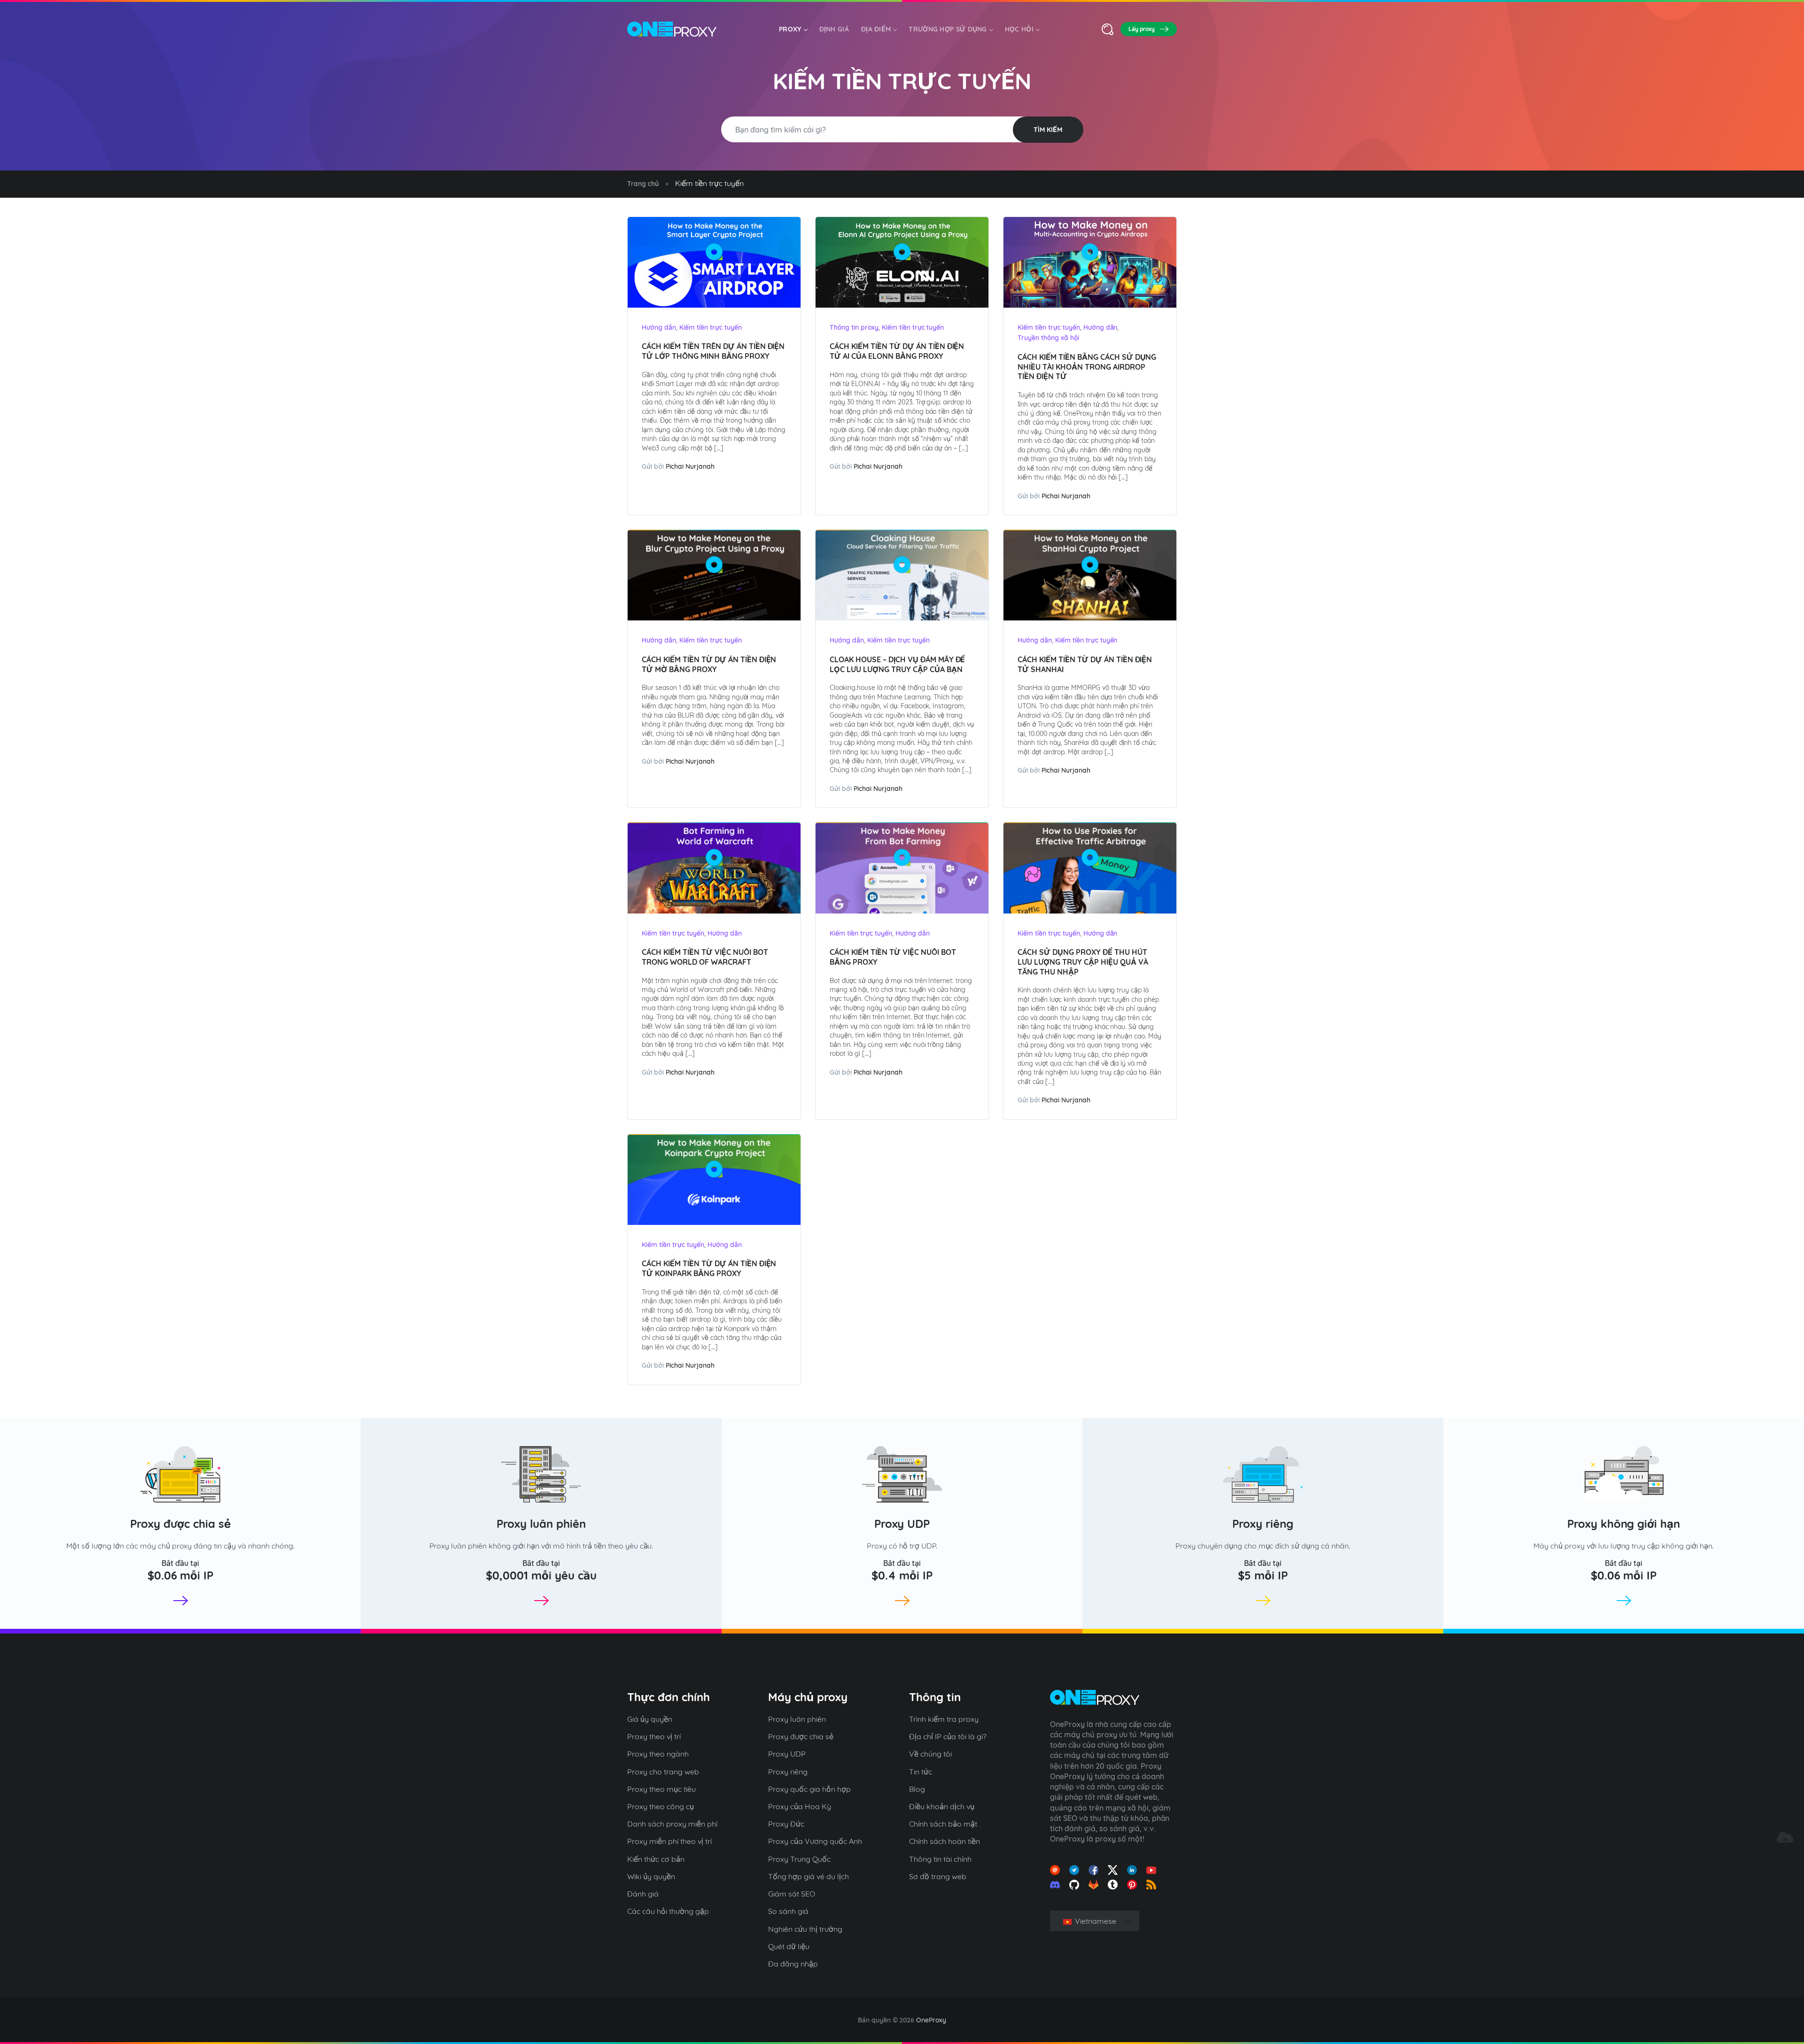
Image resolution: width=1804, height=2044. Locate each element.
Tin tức (921, 1772)
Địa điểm (876, 29)
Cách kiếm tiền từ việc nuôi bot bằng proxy (893, 957)
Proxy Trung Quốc (799, 1859)
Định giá (834, 29)
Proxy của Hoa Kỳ (800, 1806)
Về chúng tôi (930, 1754)
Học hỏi (1019, 29)
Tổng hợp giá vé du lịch (809, 1876)
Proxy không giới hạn (1624, 1524)
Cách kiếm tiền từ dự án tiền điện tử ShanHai (1085, 664)
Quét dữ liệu (789, 1946)
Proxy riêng (1263, 1524)
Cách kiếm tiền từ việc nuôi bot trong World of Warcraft (705, 957)
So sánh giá (788, 1911)
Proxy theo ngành (658, 1754)
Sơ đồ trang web (938, 1876)
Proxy (790, 29)
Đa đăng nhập (793, 1964)
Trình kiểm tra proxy (944, 1719)
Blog (917, 1789)
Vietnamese (1095, 1921)
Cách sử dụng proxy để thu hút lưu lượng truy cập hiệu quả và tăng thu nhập (1083, 962)
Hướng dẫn (659, 327)
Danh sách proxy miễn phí (672, 1824)
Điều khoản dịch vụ (942, 1806)
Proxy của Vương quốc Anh (815, 1841)
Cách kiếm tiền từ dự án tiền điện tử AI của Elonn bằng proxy (897, 351)
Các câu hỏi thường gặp (668, 1911)
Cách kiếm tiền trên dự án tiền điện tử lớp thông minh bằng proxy (713, 351)
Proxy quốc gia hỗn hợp (809, 1789)
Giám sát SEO (792, 1894)
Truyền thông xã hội (1048, 338)
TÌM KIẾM (1048, 130)
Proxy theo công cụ (661, 1806)
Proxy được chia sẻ (180, 1524)
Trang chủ (643, 184)
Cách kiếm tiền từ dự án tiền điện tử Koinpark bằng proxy (709, 1268)
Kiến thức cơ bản (656, 1859)
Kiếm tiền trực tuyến (711, 327)
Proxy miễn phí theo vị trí (669, 1841)
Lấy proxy (1142, 29)
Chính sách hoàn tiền (945, 1841)
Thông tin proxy (854, 327)
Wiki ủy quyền (651, 1876)
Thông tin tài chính (940, 1859)
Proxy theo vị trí (654, 1736)
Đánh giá (643, 1894)
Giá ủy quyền (650, 1719)
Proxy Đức (786, 1824)
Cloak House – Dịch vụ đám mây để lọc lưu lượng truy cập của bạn (898, 664)
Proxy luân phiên (541, 1524)
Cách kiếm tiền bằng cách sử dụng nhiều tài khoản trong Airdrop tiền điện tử (1087, 367)
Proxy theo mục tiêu (661, 1789)
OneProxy (931, 2020)
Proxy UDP (902, 1524)
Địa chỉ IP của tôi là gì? (948, 1736)
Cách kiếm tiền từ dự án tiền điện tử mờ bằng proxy (709, 664)
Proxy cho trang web (663, 1772)
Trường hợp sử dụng (948, 29)
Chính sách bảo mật (943, 1824)
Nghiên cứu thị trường (805, 1929)
